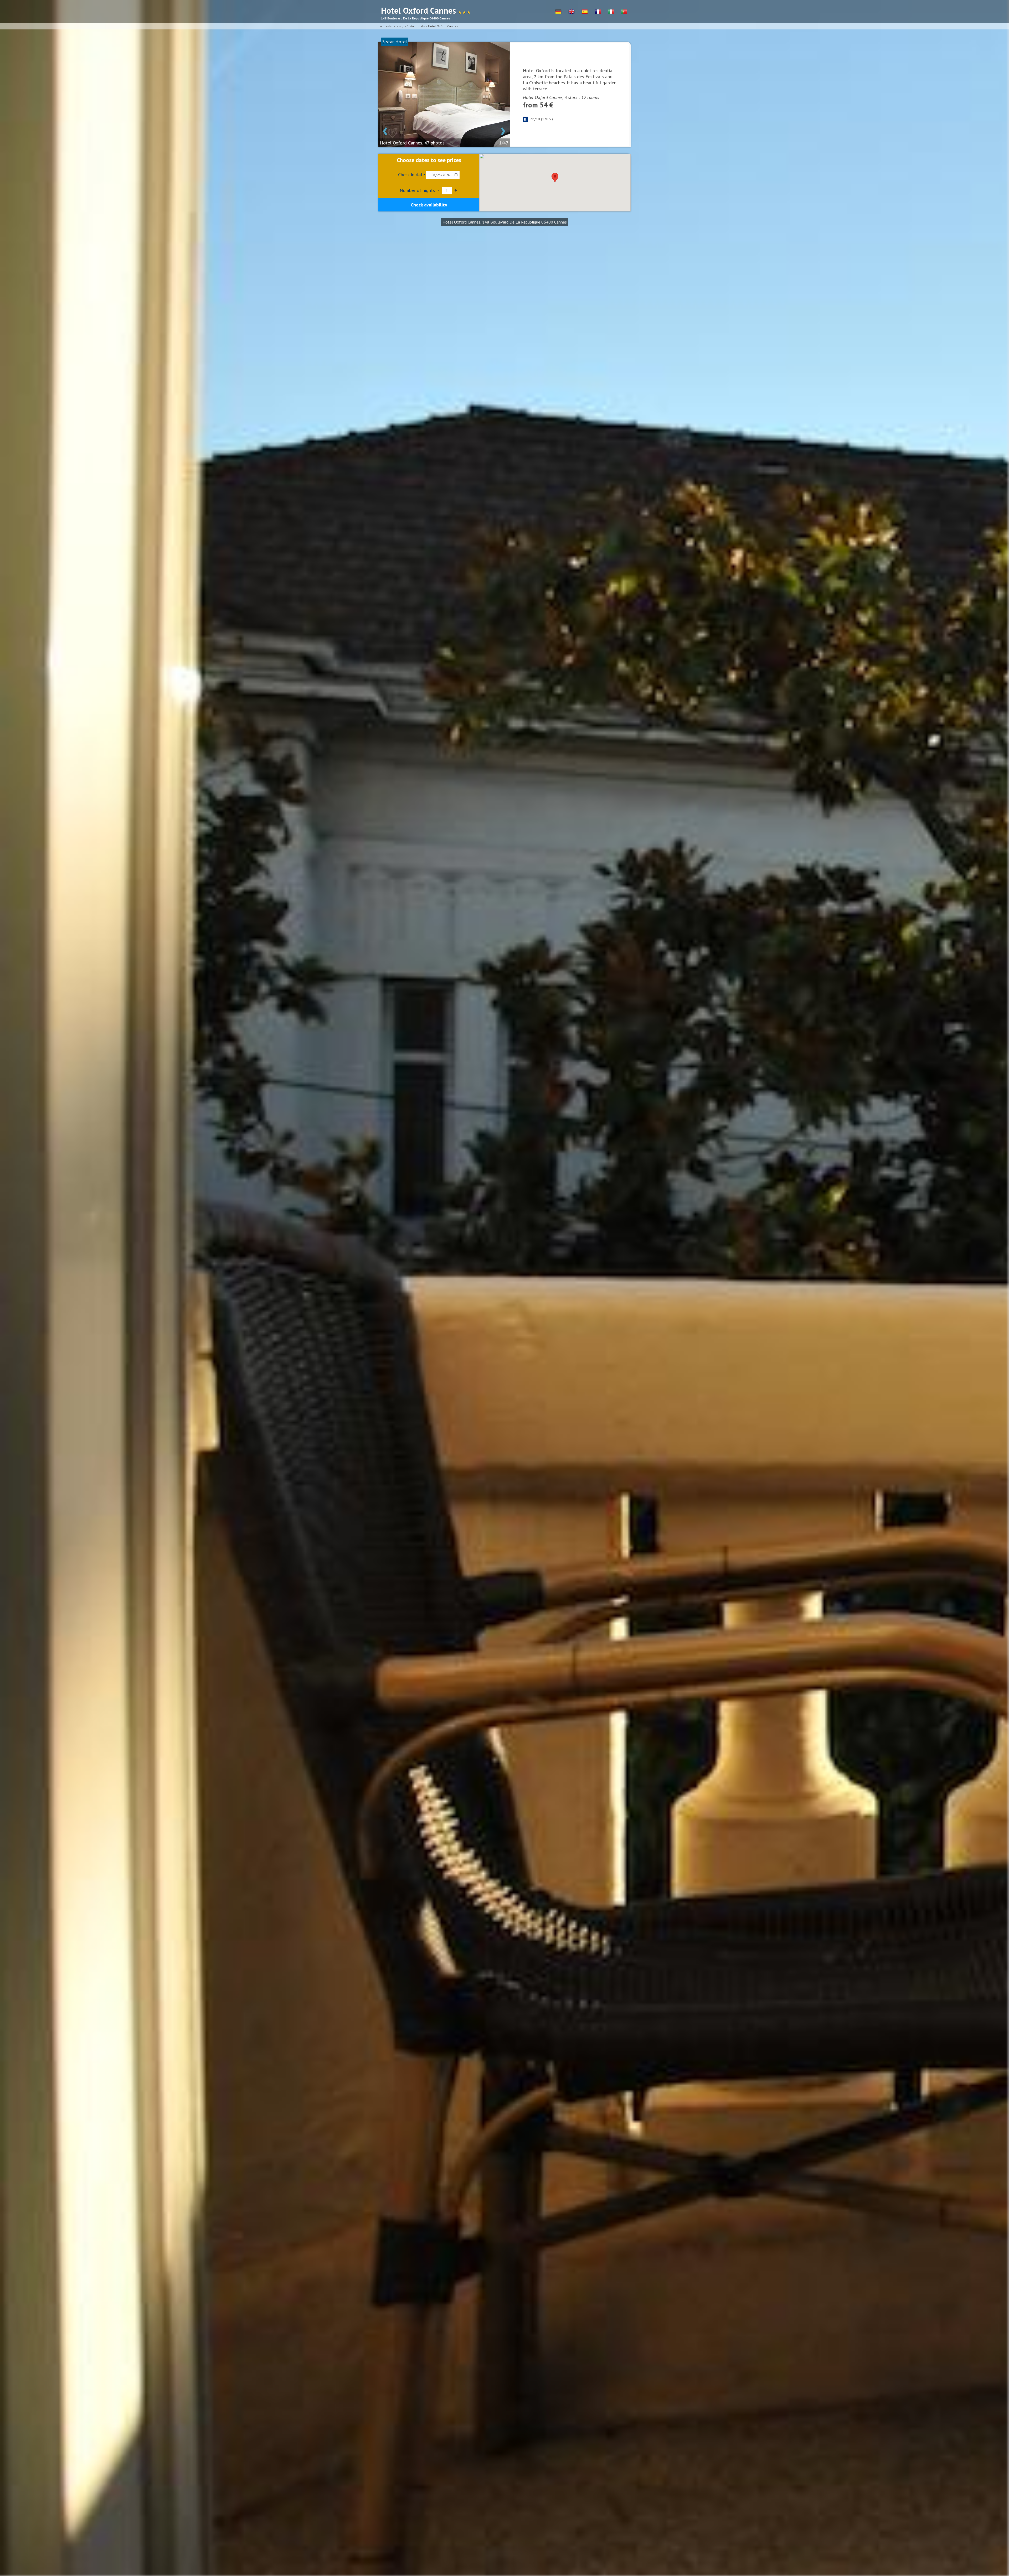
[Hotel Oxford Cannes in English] (572, 12)
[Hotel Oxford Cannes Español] (585, 12)
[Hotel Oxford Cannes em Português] (624, 12)
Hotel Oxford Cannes (443, 26)
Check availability (429, 205)
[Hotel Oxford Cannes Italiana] (611, 12)
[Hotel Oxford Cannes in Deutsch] (558, 12)
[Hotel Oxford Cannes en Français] (598, 12)
